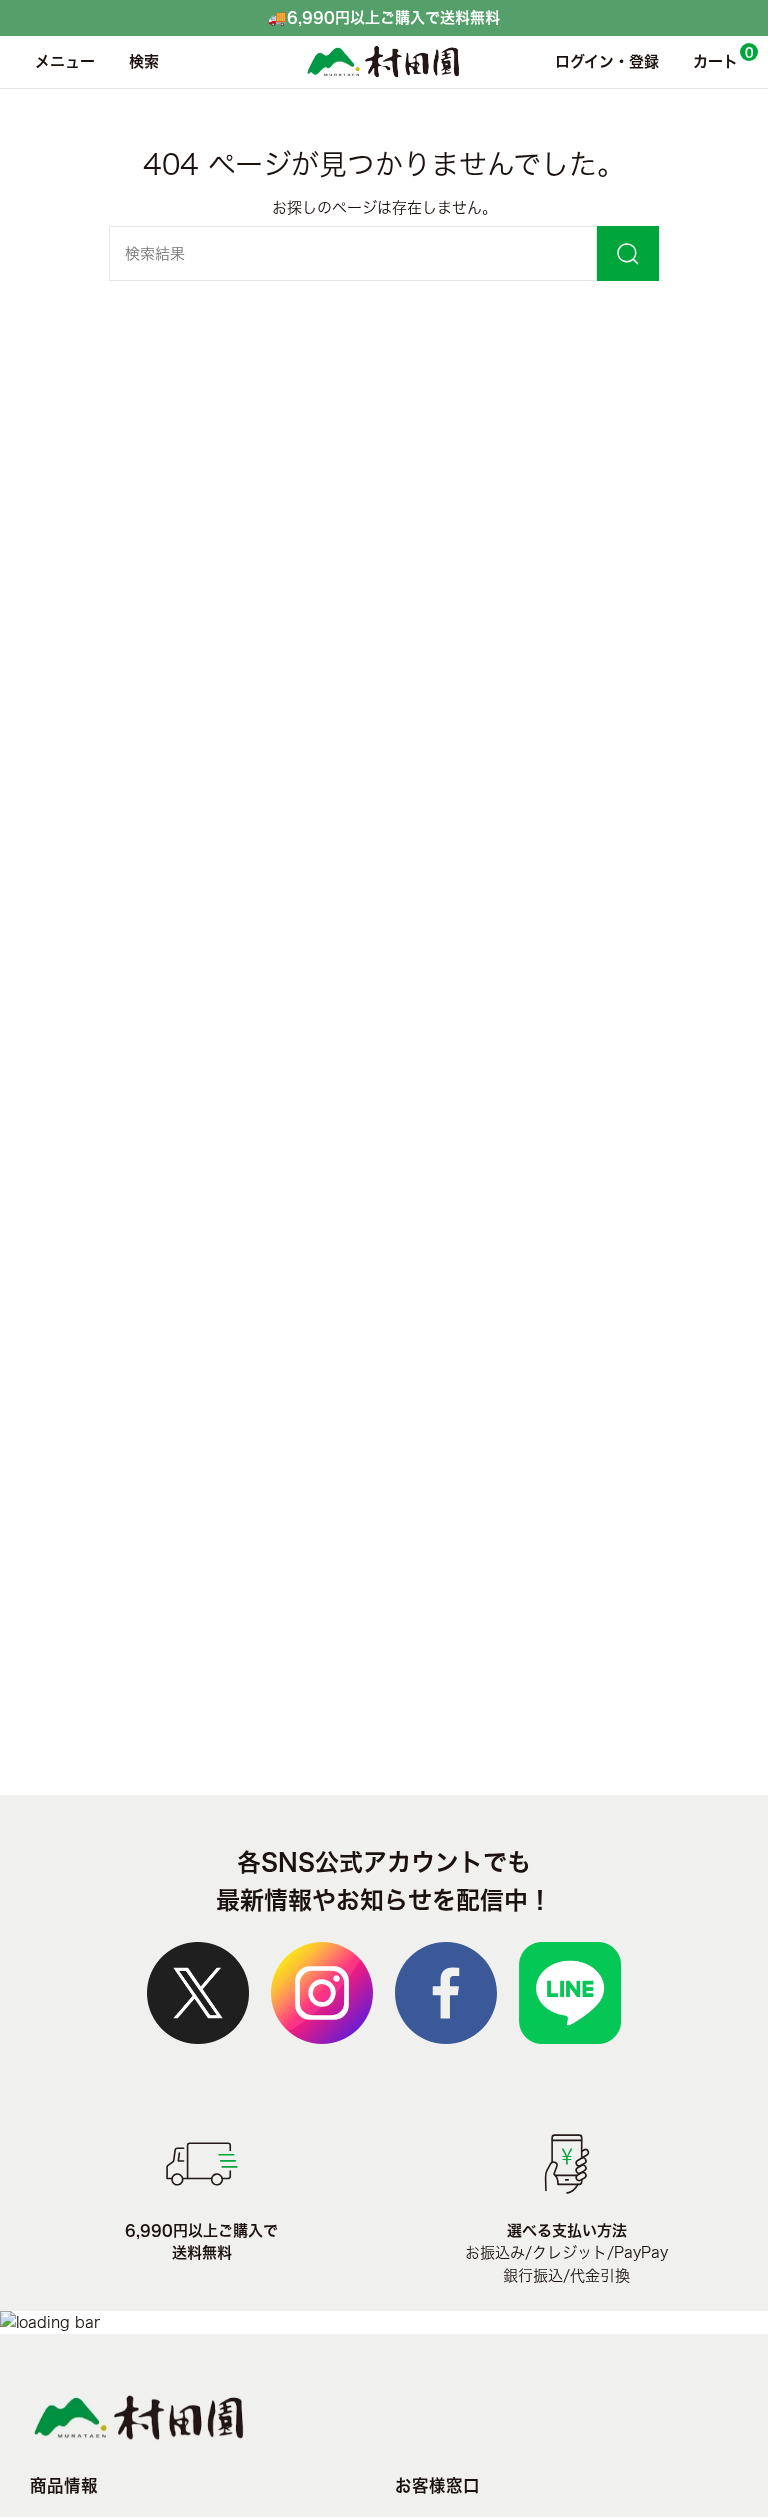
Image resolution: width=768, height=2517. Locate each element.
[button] (139, 62)
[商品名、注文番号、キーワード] (628, 253)
